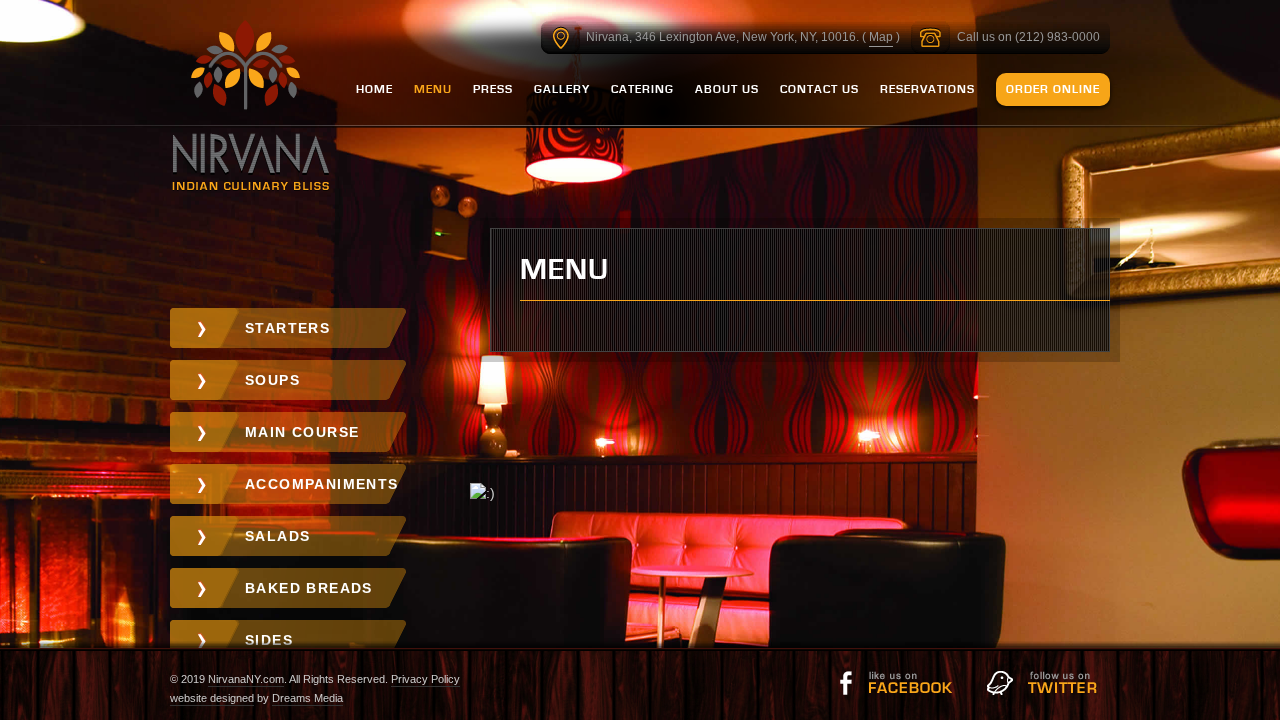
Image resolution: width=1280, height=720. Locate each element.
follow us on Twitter (1045, 683)
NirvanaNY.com (246, 679)
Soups (272, 380)
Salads (277, 536)
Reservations (927, 89)
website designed (212, 698)
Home (374, 89)
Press (493, 89)
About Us (727, 89)
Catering (642, 89)
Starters (287, 328)
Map (881, 37)
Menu (433, 89)
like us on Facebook (895, 683)
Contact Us (819, 89)
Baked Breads (309, 588)
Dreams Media (307, 698)
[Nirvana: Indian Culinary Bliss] (251, 108)
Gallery (562, 89)
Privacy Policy (425, 679)
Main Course (302, 432)
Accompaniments (322, 484)
